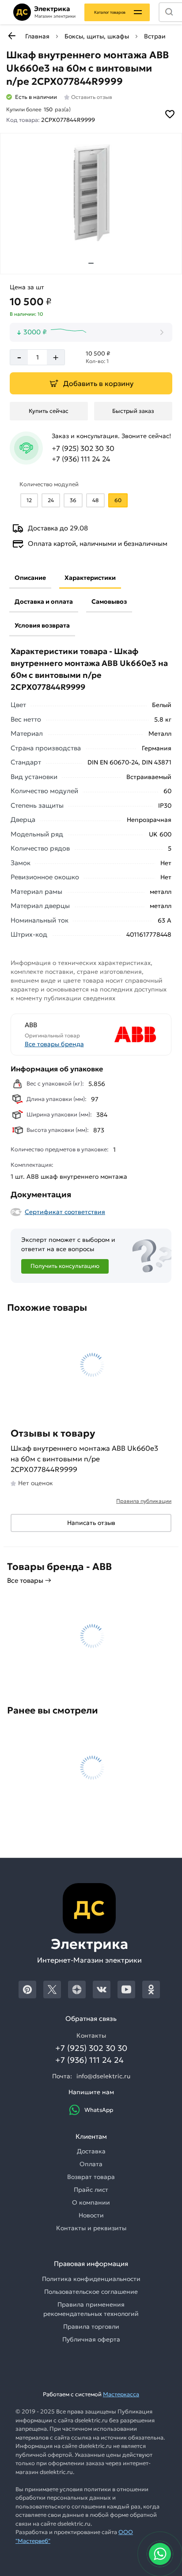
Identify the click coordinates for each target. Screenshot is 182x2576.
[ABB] (125, 1035)
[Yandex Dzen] (77, 1990)
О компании (91, 2202)
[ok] (151, 1990)
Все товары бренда (54, 1044)
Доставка (91, 2151)
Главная (37, 36)
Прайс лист (91, 2190)
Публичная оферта (91, 2339)
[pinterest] (27, 1990)
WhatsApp (99, 2110)
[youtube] (126, 1990)
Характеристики (90, 578)
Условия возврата (42, 625)
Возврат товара (91, 2177)
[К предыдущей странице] (11, 36)
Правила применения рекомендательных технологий (91, 2309)
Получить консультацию (65, 1266)
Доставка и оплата (44, 601)
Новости (91, 2215)
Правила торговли (91, 2326)
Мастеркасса (121, 2394)
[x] (52, 1990)
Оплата (91, 2164)
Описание (30, 578)
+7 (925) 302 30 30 (83, 448)
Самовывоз (109, 601)
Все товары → (29, 1580)
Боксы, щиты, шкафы (97, 36)
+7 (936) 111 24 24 (81, 459)
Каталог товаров (110, 12)
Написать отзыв (91, 1523)
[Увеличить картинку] (91, 193)
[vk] (102, 1990)
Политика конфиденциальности (91, 2279)
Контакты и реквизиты (91, 2228)
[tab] (91, 263)
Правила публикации (144, 1501)
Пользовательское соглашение (91, 2292)
